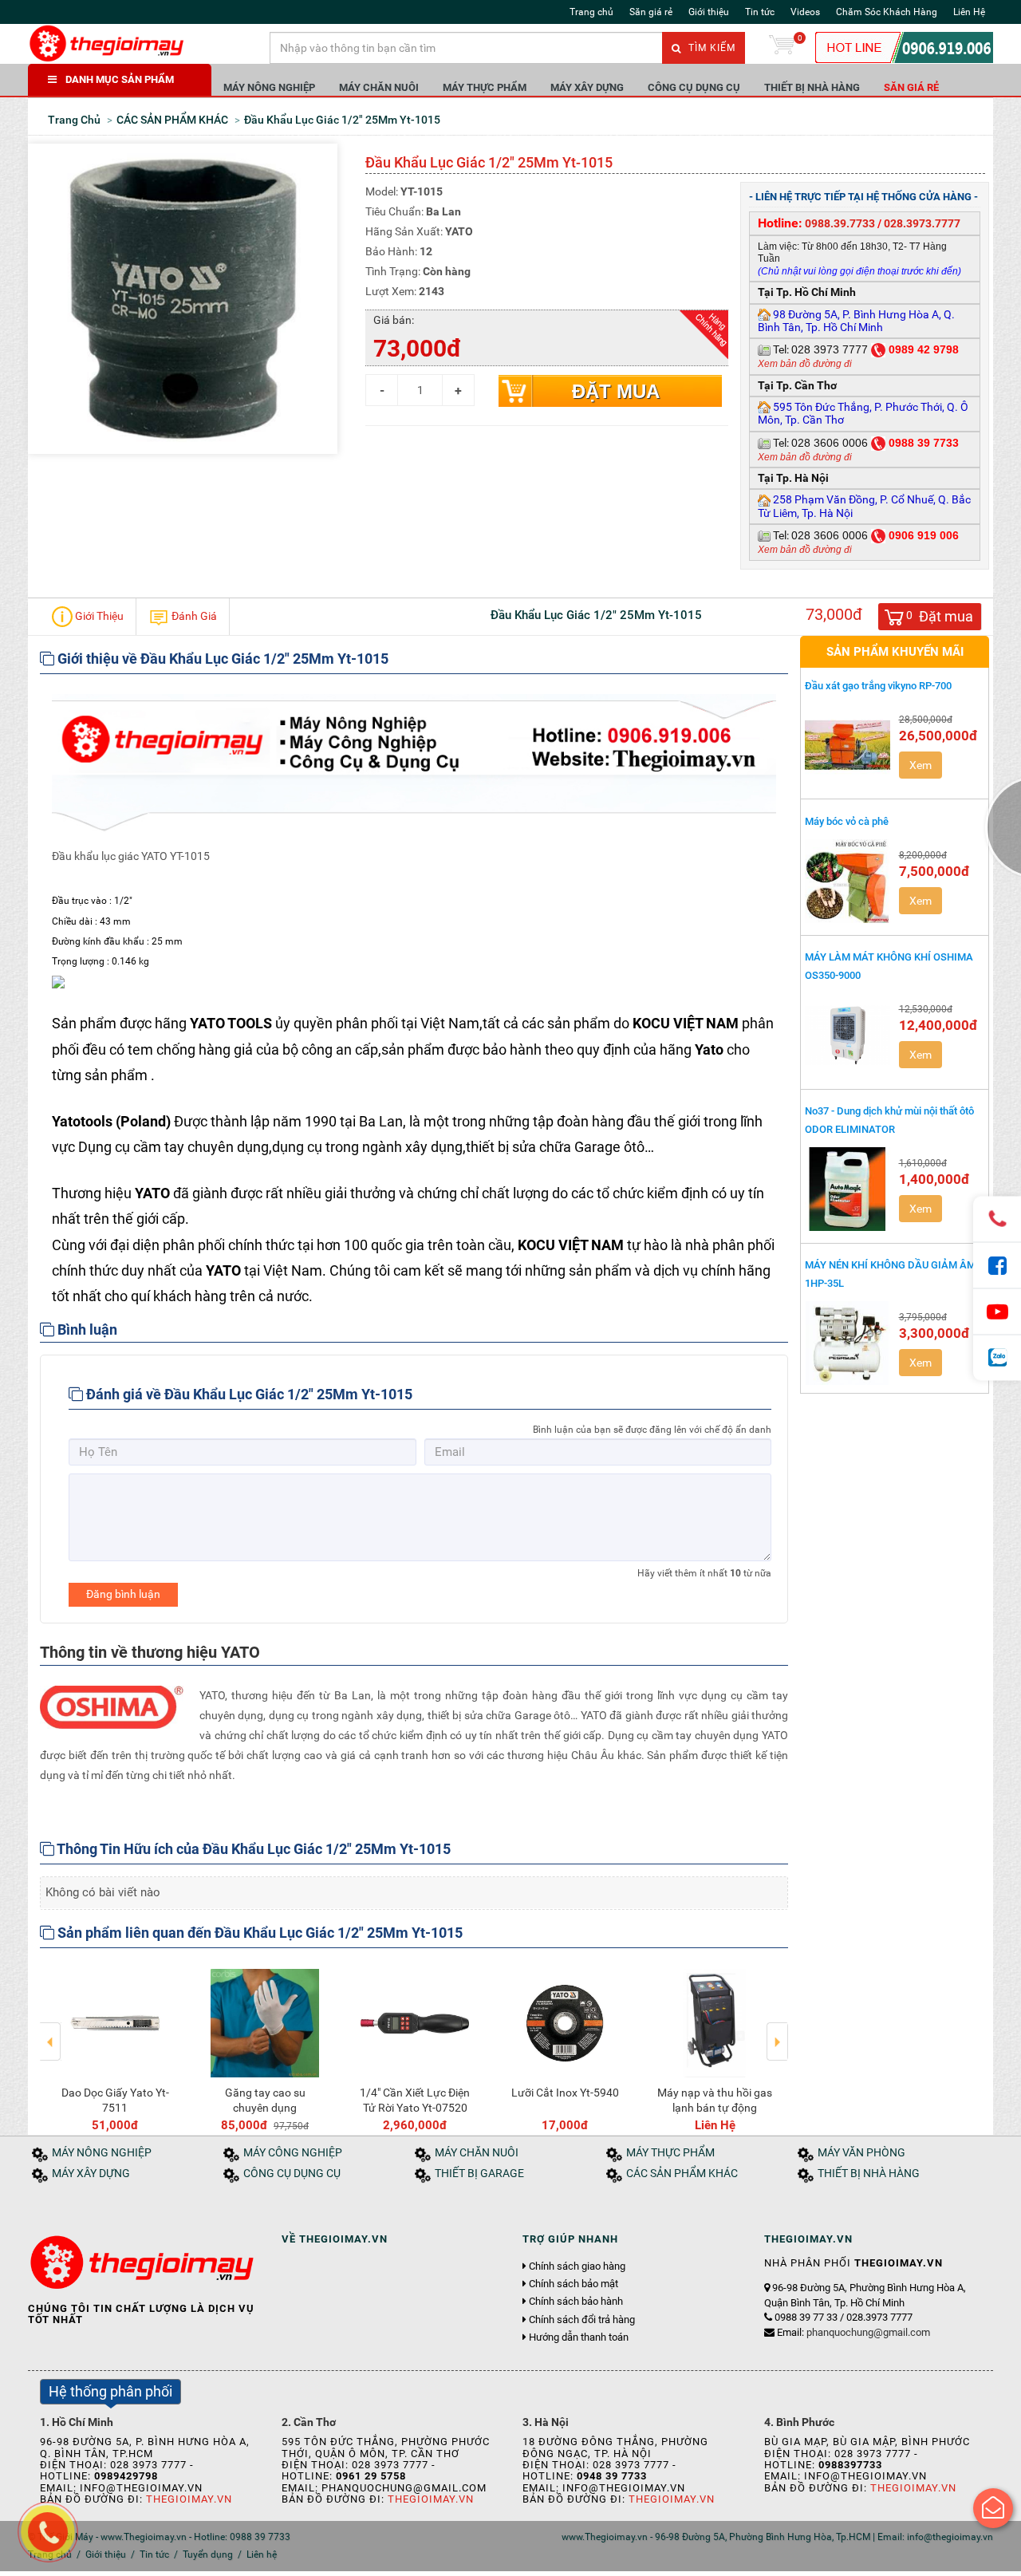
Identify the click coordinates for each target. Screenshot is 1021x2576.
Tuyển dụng (208, 2554)
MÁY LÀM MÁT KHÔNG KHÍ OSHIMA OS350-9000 (889, 966)
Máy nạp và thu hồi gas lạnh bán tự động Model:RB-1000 (715, 2107)
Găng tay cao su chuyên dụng (265, 2100)
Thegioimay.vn (189, 2499)
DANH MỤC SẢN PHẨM (120, 79)
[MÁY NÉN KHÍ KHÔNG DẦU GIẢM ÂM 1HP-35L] (848, 1343)
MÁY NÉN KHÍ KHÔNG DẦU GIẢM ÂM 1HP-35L (890, 1274)
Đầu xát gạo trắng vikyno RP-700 (878, 686)
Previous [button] (51, 2030)
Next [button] (777, 2030)
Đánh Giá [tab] (193, 615)
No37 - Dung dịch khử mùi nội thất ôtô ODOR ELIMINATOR (889, 1120)
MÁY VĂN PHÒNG (861, 2153)
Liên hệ (262, 2554)
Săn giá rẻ (651, 12)
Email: (853, 2332)
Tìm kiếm (710, 48)
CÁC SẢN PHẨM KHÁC (682, 2174)
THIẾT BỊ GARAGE (479, 2174)
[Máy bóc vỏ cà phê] (848, 881)
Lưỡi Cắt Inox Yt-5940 (565, 2093)
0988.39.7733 (840, 223)
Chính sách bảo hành (576, 2302)
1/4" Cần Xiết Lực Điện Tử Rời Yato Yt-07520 (415, 2100)
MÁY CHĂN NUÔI (379, 87)
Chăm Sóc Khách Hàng (887, 12)
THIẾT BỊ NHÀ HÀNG (812, 87)
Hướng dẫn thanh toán (579, 2337)
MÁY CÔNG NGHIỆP (293, 2153)
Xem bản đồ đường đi (805, 364)
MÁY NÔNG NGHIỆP (269, 87)
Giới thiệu (709, 12)
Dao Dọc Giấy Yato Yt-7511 (115, 2100)
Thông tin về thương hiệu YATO (150, 1652)
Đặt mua (616, 391)
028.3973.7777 (922, 223)
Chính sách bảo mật (574, 2284)
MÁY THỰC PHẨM (485, 87)
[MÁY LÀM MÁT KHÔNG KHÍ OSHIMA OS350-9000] (848, 1035)
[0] (782, 48)
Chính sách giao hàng (577, 2266)
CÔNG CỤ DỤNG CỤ (694, 87)
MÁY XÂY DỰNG (587, 87)
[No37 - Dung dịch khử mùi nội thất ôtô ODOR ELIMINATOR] (848, 1189)
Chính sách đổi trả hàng (582, 2320)
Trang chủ (591, 12)
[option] (115, 2047)
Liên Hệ (969, 12)
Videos (805, 12)
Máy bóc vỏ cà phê (847, 821)
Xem (920, 765)
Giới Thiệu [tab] (98, 615)
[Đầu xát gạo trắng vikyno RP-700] (848, 745)
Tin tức (760, 12)
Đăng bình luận (123, 1594)
